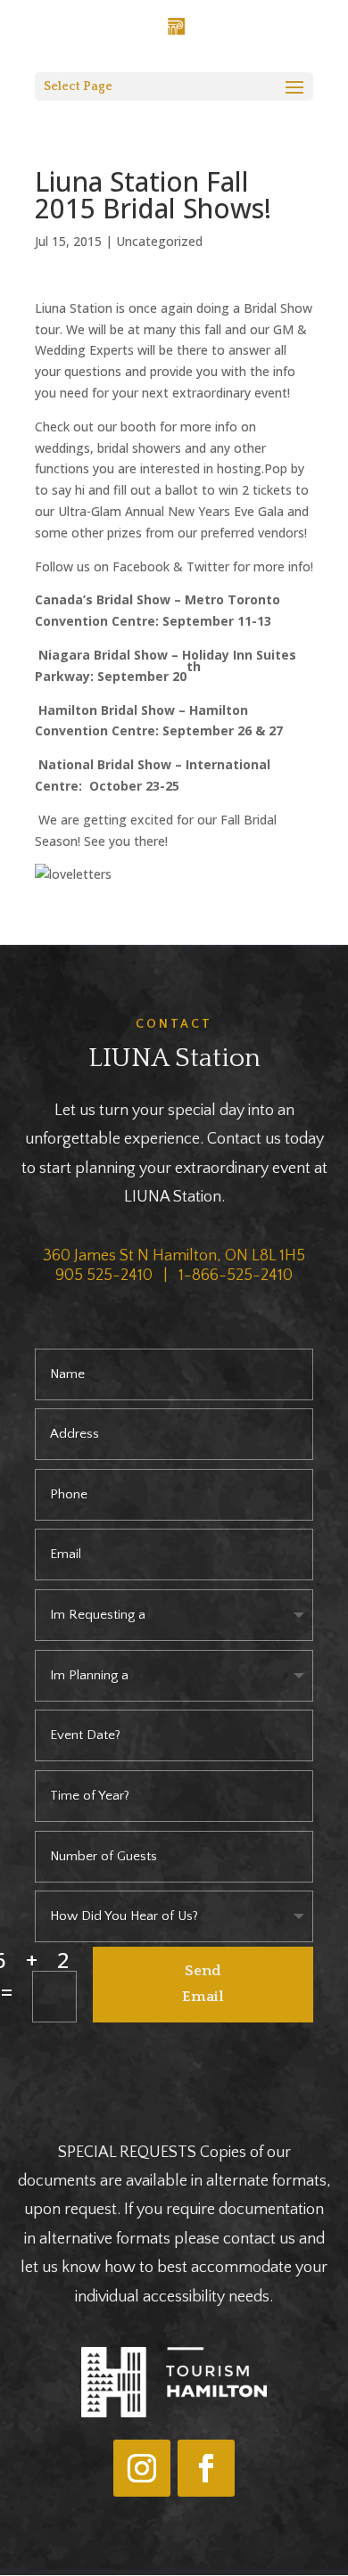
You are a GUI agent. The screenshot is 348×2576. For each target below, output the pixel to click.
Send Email (203, 1984)
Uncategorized (159, 241)
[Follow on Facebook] (206, 2468)
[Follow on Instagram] (142, 2468)
